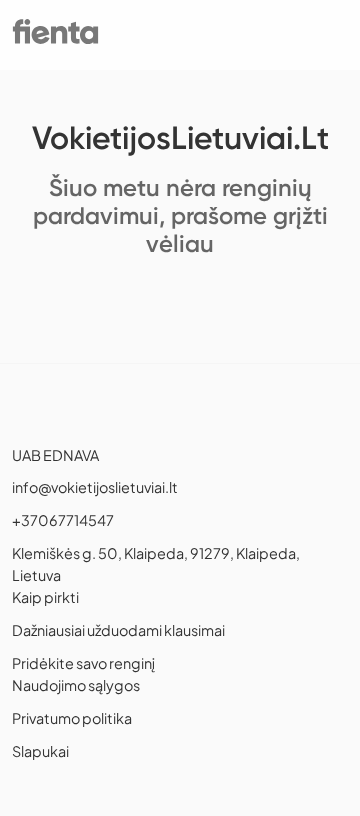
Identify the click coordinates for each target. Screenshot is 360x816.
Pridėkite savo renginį (83, 663)
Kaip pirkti (45, 597)
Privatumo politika (72, 718)
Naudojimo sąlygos (76, 685)
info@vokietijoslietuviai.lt (95, 487)
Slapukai (40, 751)
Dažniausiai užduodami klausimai (118, 630)
